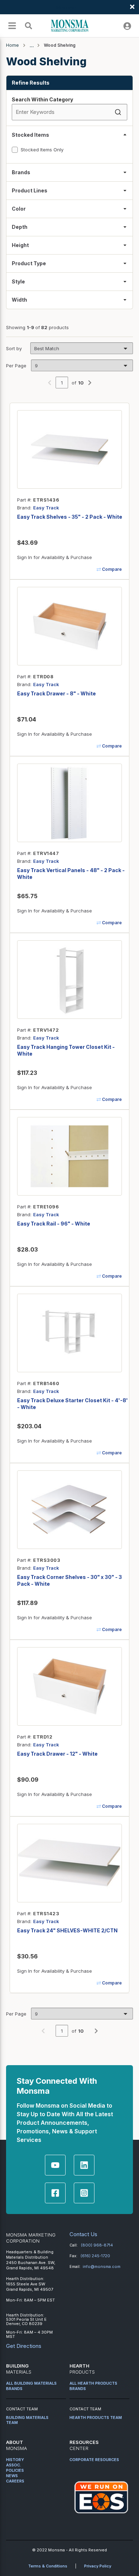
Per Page (16, 366)
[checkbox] (15, 150)
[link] (50, 382)
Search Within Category (42, 99)
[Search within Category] (119, 112)
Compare (112, 569)
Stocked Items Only (42, 150)
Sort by (14, 348)
